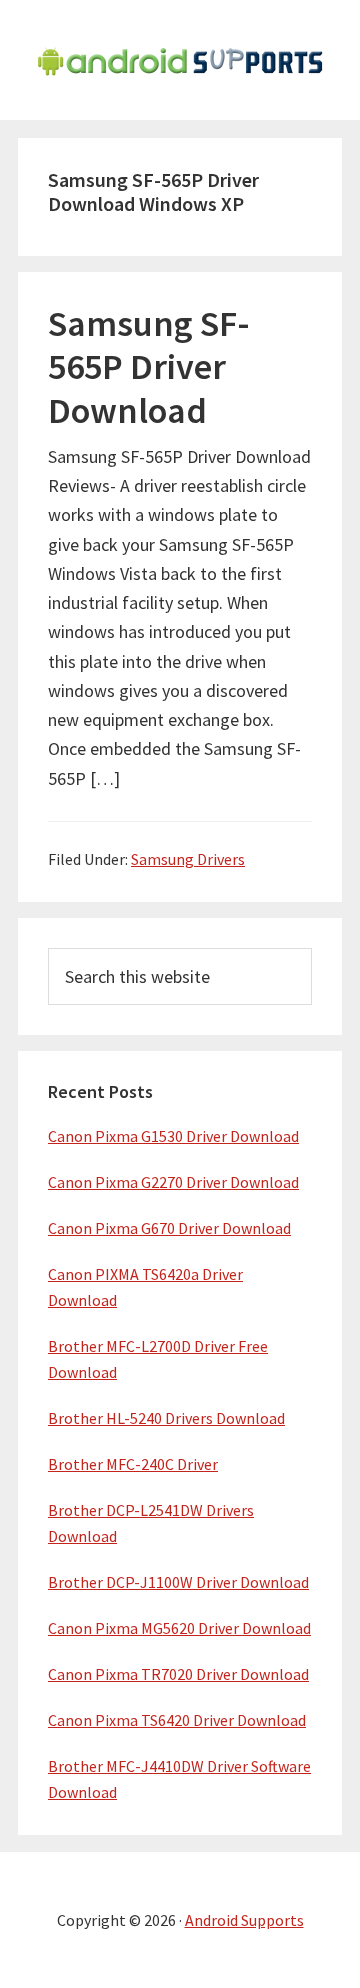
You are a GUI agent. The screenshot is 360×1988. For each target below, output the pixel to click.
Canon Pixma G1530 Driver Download (173, 1136)
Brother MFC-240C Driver (133, 1464)
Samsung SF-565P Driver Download (149, 366)
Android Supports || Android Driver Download (180, 60)
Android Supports (244, 1920)
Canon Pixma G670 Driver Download (169, 1228)
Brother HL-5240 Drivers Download (166, 1418)
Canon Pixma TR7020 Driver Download (178, 1674)
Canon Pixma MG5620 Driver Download (179, 1628)
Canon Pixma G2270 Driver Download (173, 1182)
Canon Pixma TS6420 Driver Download (177, 1720)
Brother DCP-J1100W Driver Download (178, 1582)
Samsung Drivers (188, 859)
